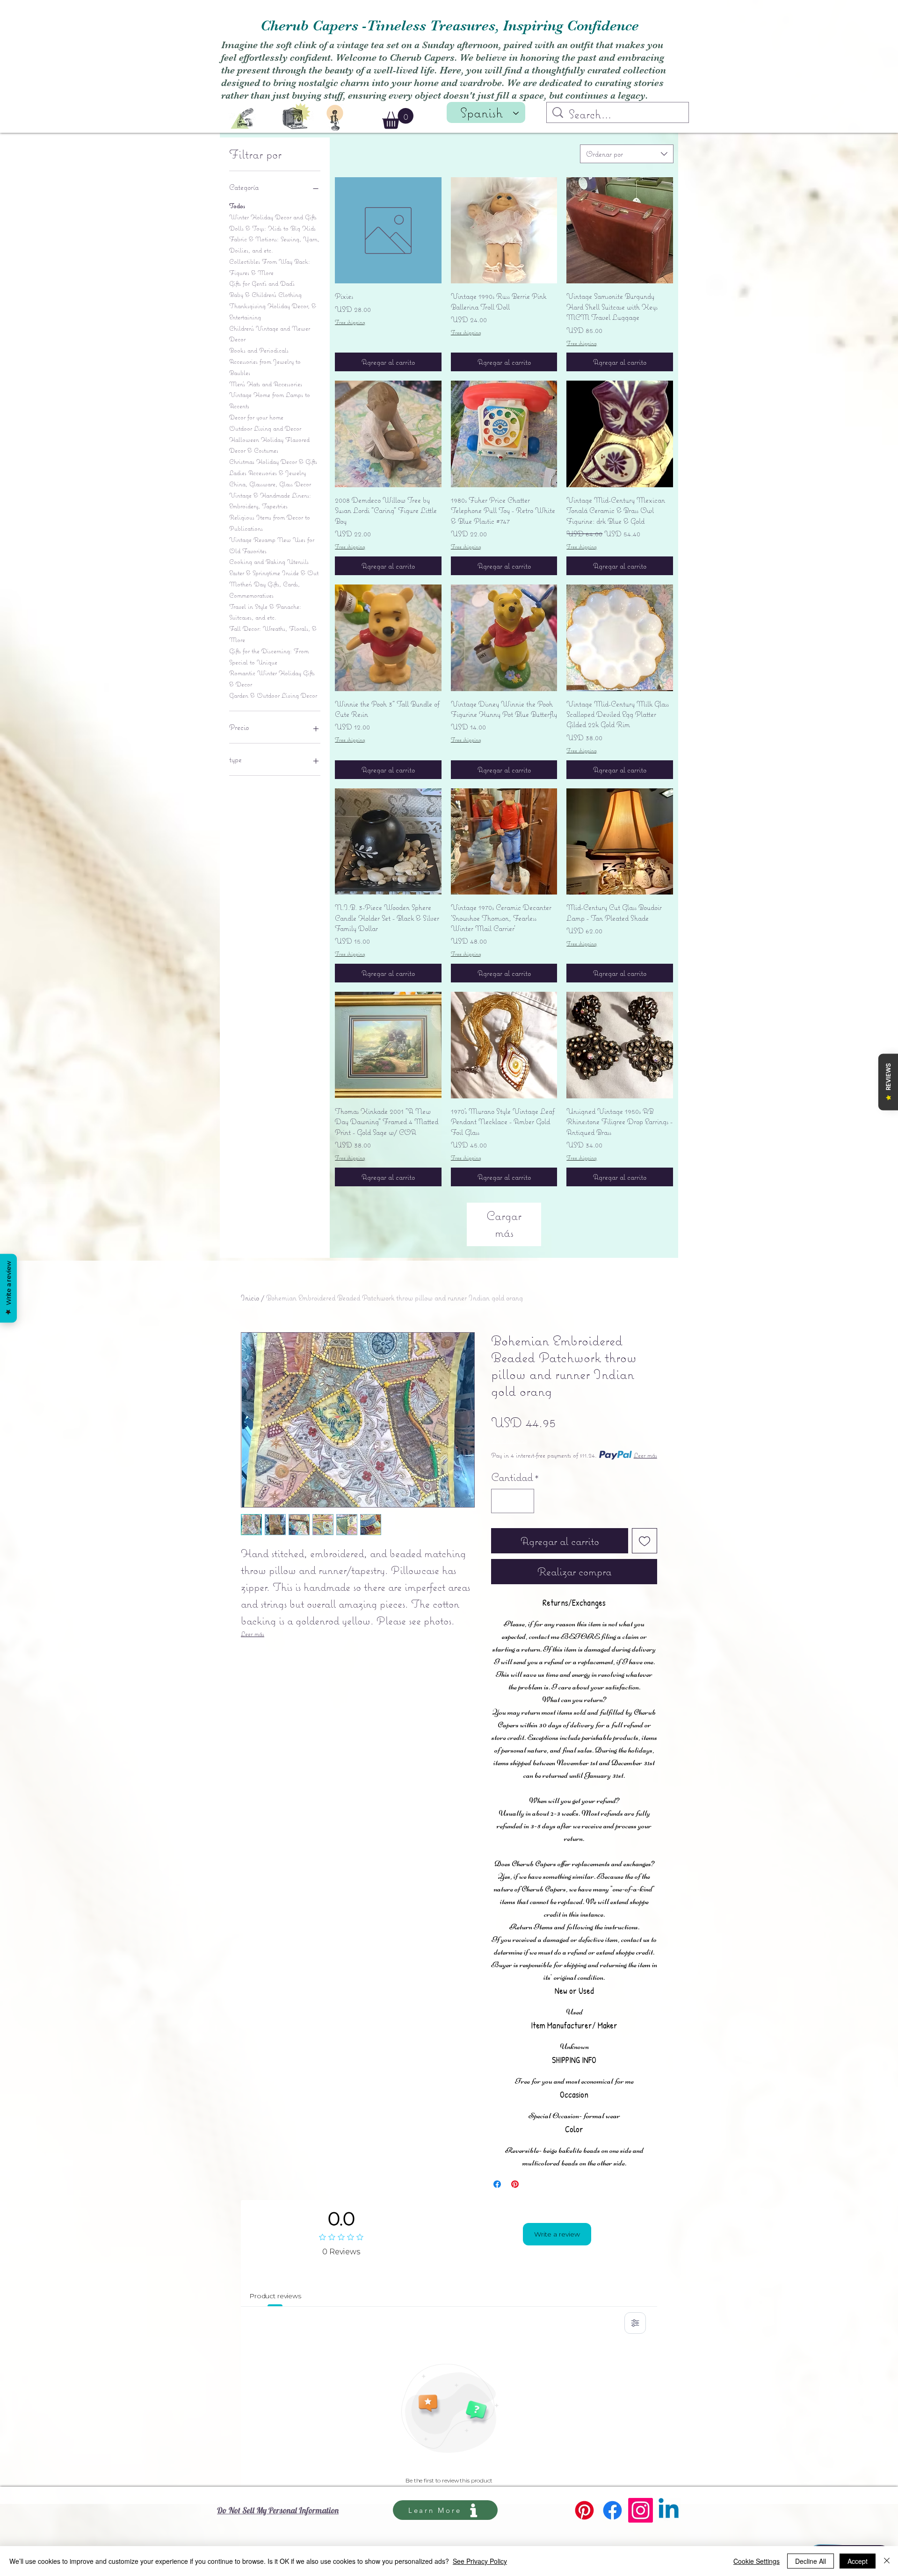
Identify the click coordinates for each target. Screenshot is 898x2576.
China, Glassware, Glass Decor (270, 484)
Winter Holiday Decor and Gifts (273, 217)
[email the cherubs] (242, 119)
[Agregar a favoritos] (645, 1541)
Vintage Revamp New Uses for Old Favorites (272, 545)
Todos (237, 206)
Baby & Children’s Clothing (265, 295)
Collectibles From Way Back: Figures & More (270, 267)
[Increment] (523, 1501)
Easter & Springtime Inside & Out (274, 573)
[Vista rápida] (388, 231)
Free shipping (350, 322)
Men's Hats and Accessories (266, 384)
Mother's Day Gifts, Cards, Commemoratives (264, 590)
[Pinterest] (584, 2510)
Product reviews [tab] (275, 2296)
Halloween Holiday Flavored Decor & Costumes (269, 445)
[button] (398, 119)
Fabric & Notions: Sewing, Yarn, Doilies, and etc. (274, 245)
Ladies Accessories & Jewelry (268, 473)
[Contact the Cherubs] (335, 118)
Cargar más (504, 1224)
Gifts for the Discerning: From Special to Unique (269, 657)
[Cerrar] (887, 2561)
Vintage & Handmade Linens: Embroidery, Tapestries (270, 501)
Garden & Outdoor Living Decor (273, 695)
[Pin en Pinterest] (515, 2184)
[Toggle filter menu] (635, 2323)
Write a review (557, 2234)
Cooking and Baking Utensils (269, 562)
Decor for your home (256, 417)
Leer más (253, 1634)
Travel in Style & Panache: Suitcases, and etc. (265, 612)
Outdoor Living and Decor (265, 428)
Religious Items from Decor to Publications (270, 523)
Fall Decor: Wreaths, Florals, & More (273, 634)
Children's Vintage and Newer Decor (270, 334)
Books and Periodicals (259, 350)
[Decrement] (502, 1501)
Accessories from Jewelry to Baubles (265, 367)
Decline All (811, 2561)
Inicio (250, 1298)
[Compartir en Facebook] (497, 2184)
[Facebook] (612, 2510)
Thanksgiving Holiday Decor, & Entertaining (273, 311)
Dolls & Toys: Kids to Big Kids (272, 228)
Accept (858, 2561)
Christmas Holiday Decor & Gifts (273, 462)
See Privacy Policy (480, 2561)
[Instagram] (641, 2510)
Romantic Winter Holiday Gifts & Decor (272, 678)
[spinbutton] (513, 1501)
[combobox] (627, 154)
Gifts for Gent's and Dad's (262, 283)
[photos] (297, 115)
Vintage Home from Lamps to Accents (270, 400)
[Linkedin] (669, 2510)
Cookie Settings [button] (757, 2561)
